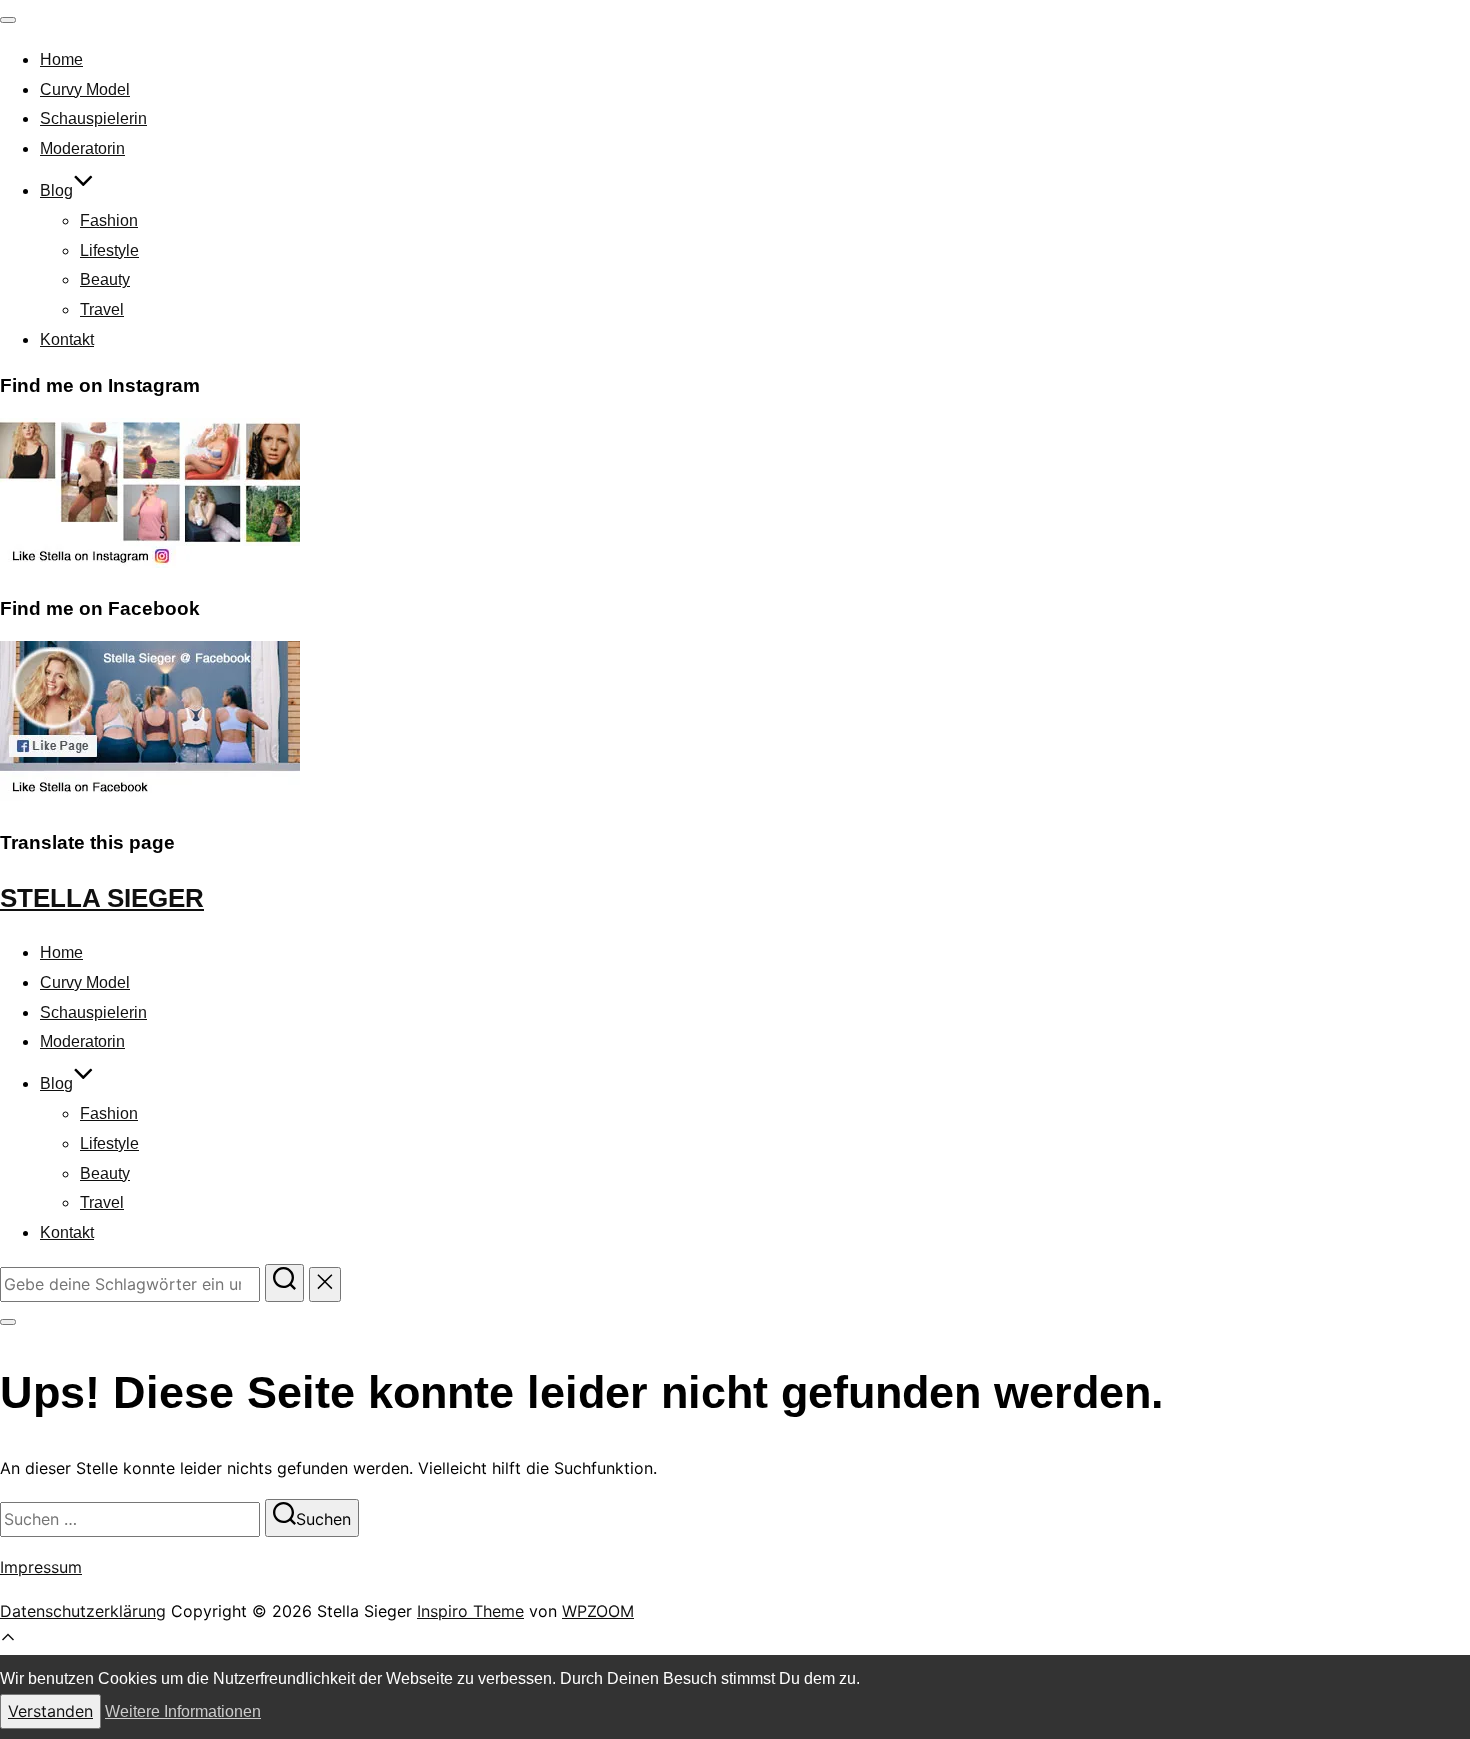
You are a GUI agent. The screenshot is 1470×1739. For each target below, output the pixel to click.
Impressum (41, 1567)
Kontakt (67, 339)
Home (61, 59)
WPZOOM (598, 1611)
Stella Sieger (102, 898)
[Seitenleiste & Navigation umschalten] (8, 1322)
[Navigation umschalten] (8, 20)
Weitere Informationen (183, 1711)
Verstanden (50, 1711)
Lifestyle (109, 250)
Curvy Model (85, 89)
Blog (56, 190)
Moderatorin (82, 148)
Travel (102, 309)
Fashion (109, 220)
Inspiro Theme (470, 1611)
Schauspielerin (93, 118)
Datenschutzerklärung (83, 1611)
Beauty (105, 279)
